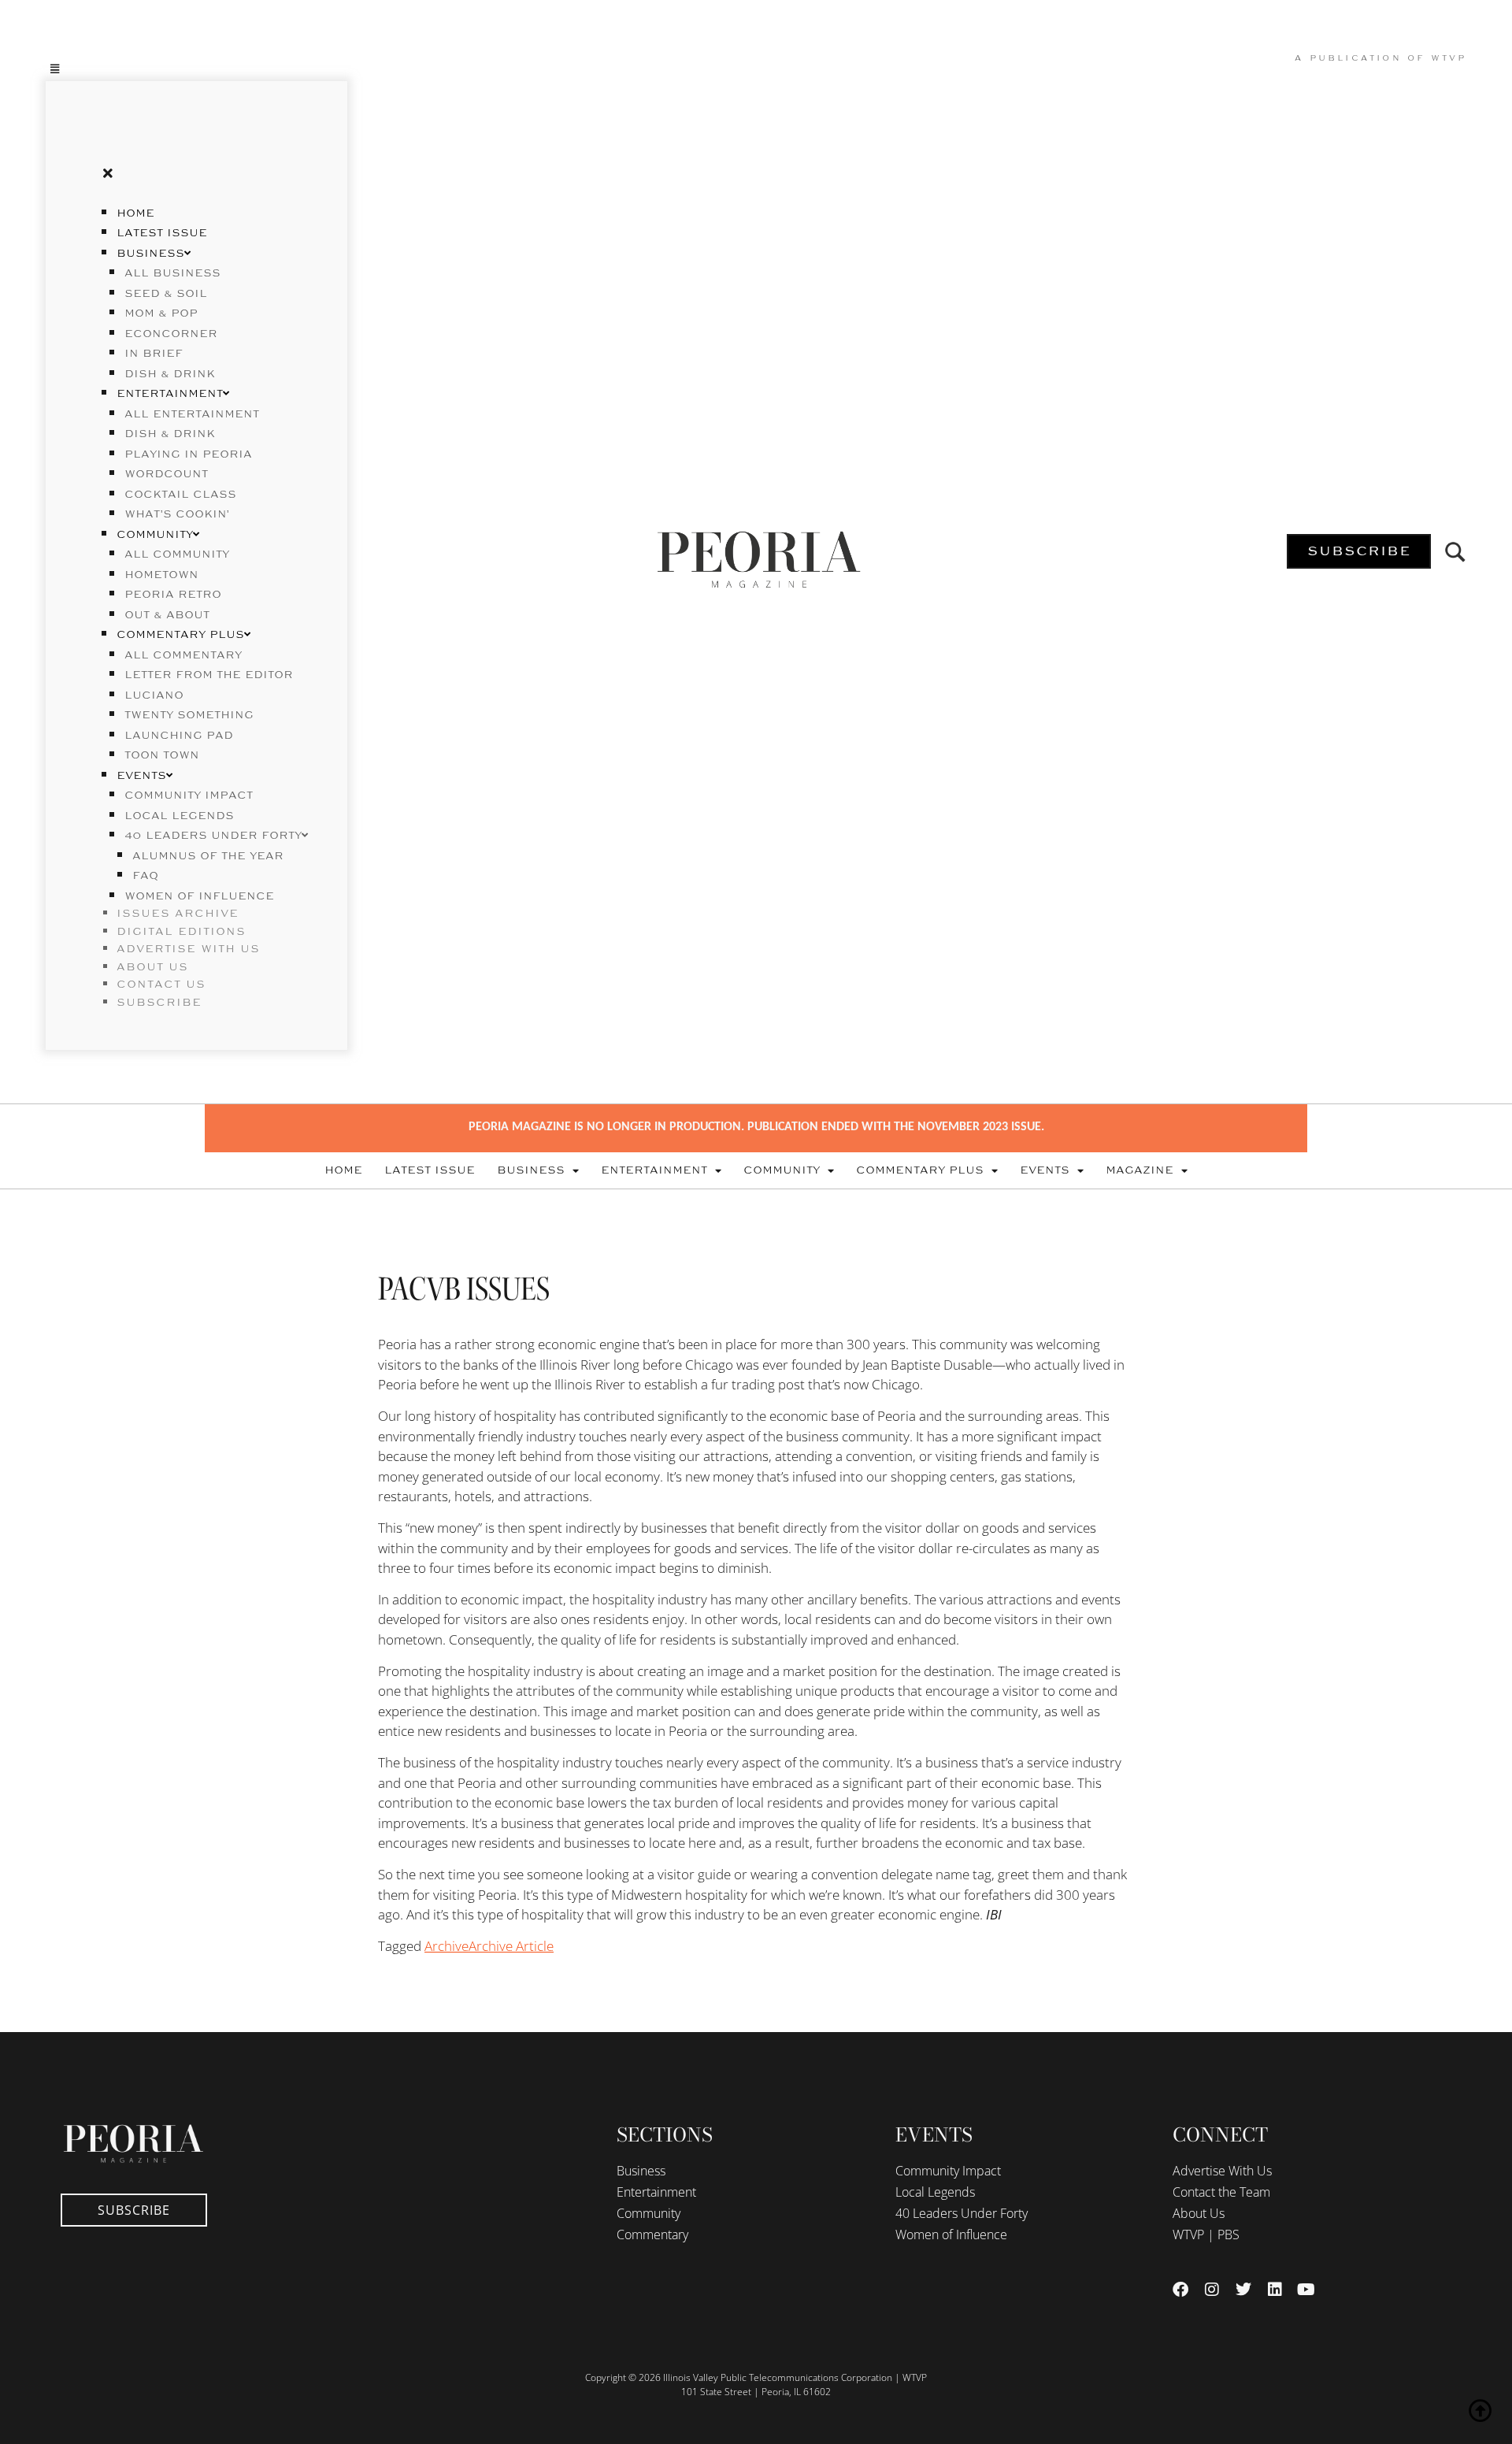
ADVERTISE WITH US (188, 949)
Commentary (652, 2234)
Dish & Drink (170, 374)
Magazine (1140, 1170)
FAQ (145, 876)
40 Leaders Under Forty (213, 836)
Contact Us (161, 985)
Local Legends (179, 816)
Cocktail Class (180, 495)
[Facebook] (1180, 2290)
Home (135, 213)
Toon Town (162, 755)
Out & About (167, 615)
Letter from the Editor (209, 675)
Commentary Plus (180, 635)
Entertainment (170, 394)
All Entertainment (192, 414)
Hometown (161, 575)
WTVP (1449, 58)
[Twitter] (1243, 2290)
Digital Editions (181, 932)
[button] (196, 68)
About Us (1199, 2213)
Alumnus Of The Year (208, 856)
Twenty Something (189, 715)
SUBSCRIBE (159, 1003)
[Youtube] (1306, 2290)
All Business (172, 273)
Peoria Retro (173, 595)
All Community (177, 554)
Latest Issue (162, 233)
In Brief (154, 354)
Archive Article (511, 1946)
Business (150, 254)
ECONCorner (171, 334)
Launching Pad (179, 736)
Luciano (154, 695)
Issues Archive (178, 914)
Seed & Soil (166, 294)
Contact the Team (1221, 2192)
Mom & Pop (161, 313)
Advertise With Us (1222, 2171)
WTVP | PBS (1206, 2234)
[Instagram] (1212, 2290)
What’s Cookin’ (177, 514)
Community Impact (189, 796)
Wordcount (166, 474)
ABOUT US (152, 967)
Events (141, 776)
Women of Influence (199, 896)
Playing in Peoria (188, 454)
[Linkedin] (1275, 2290)
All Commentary (183, 655)
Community (155, 535)
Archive (447, 1946)
